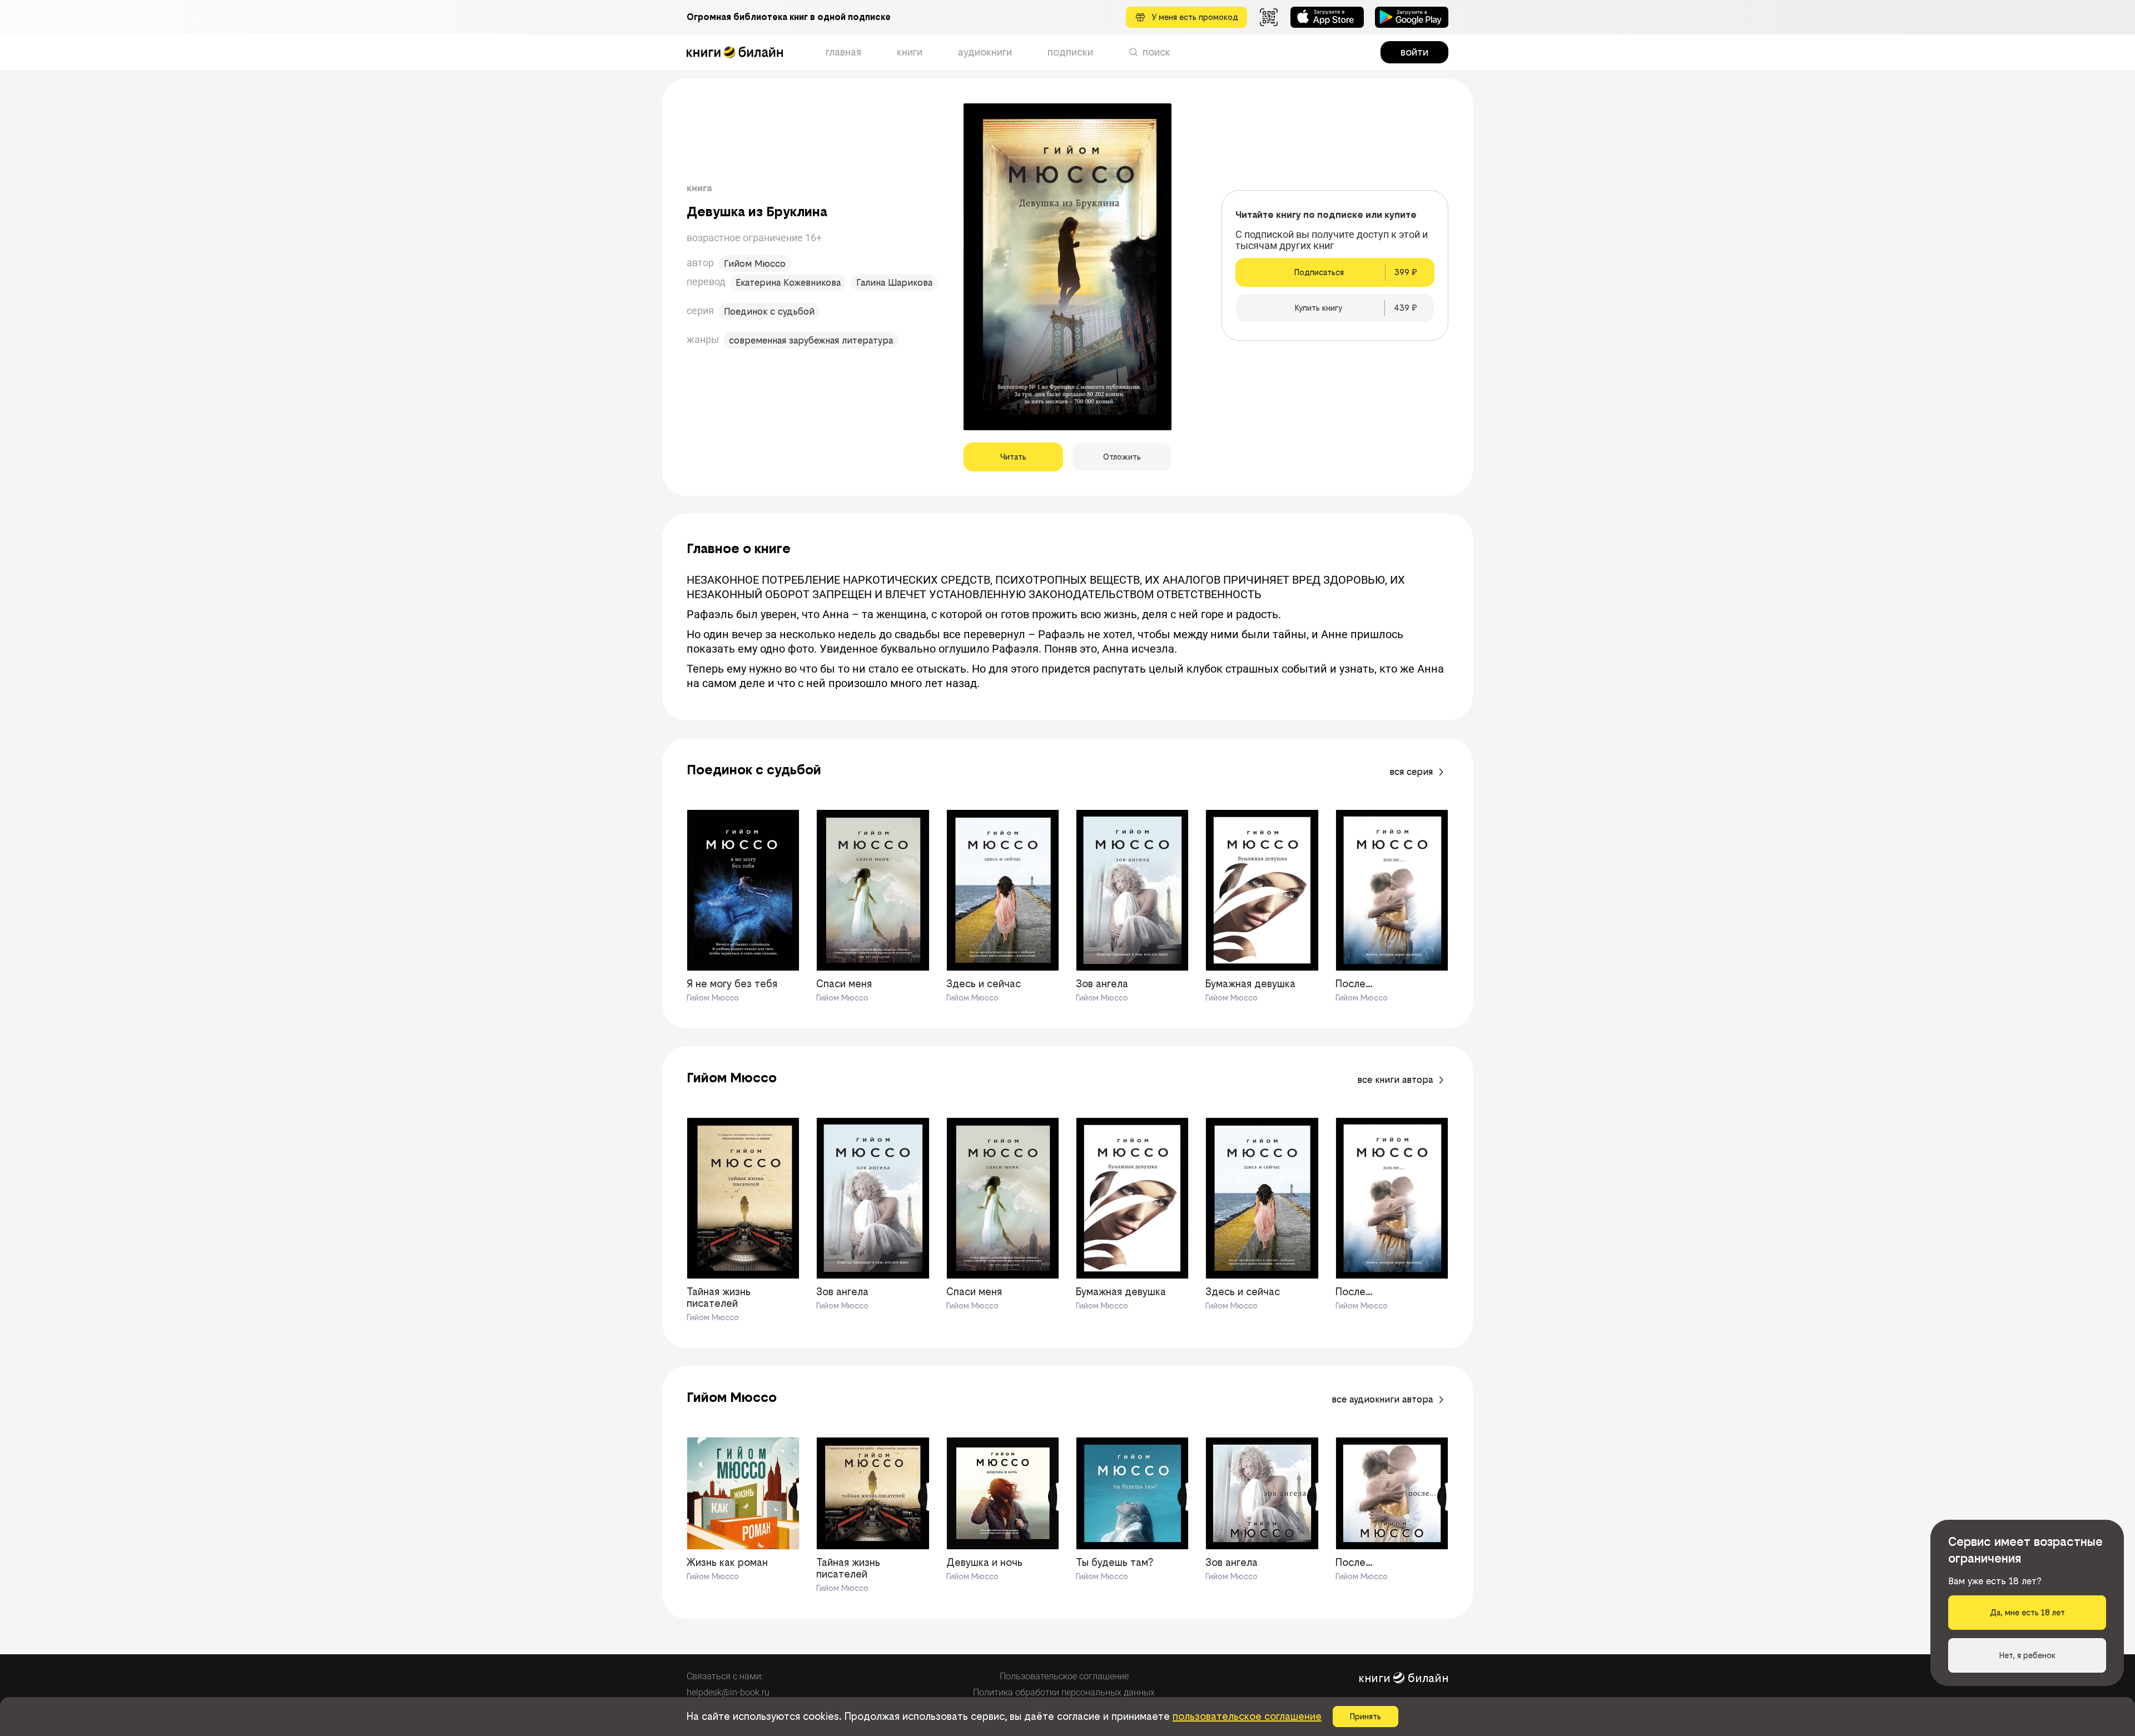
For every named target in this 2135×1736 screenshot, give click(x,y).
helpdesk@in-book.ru (728, 1692)
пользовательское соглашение (1247, 1716)
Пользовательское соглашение (1064, 1676)
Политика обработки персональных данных (1064, 1692)
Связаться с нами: (725, 1676)
